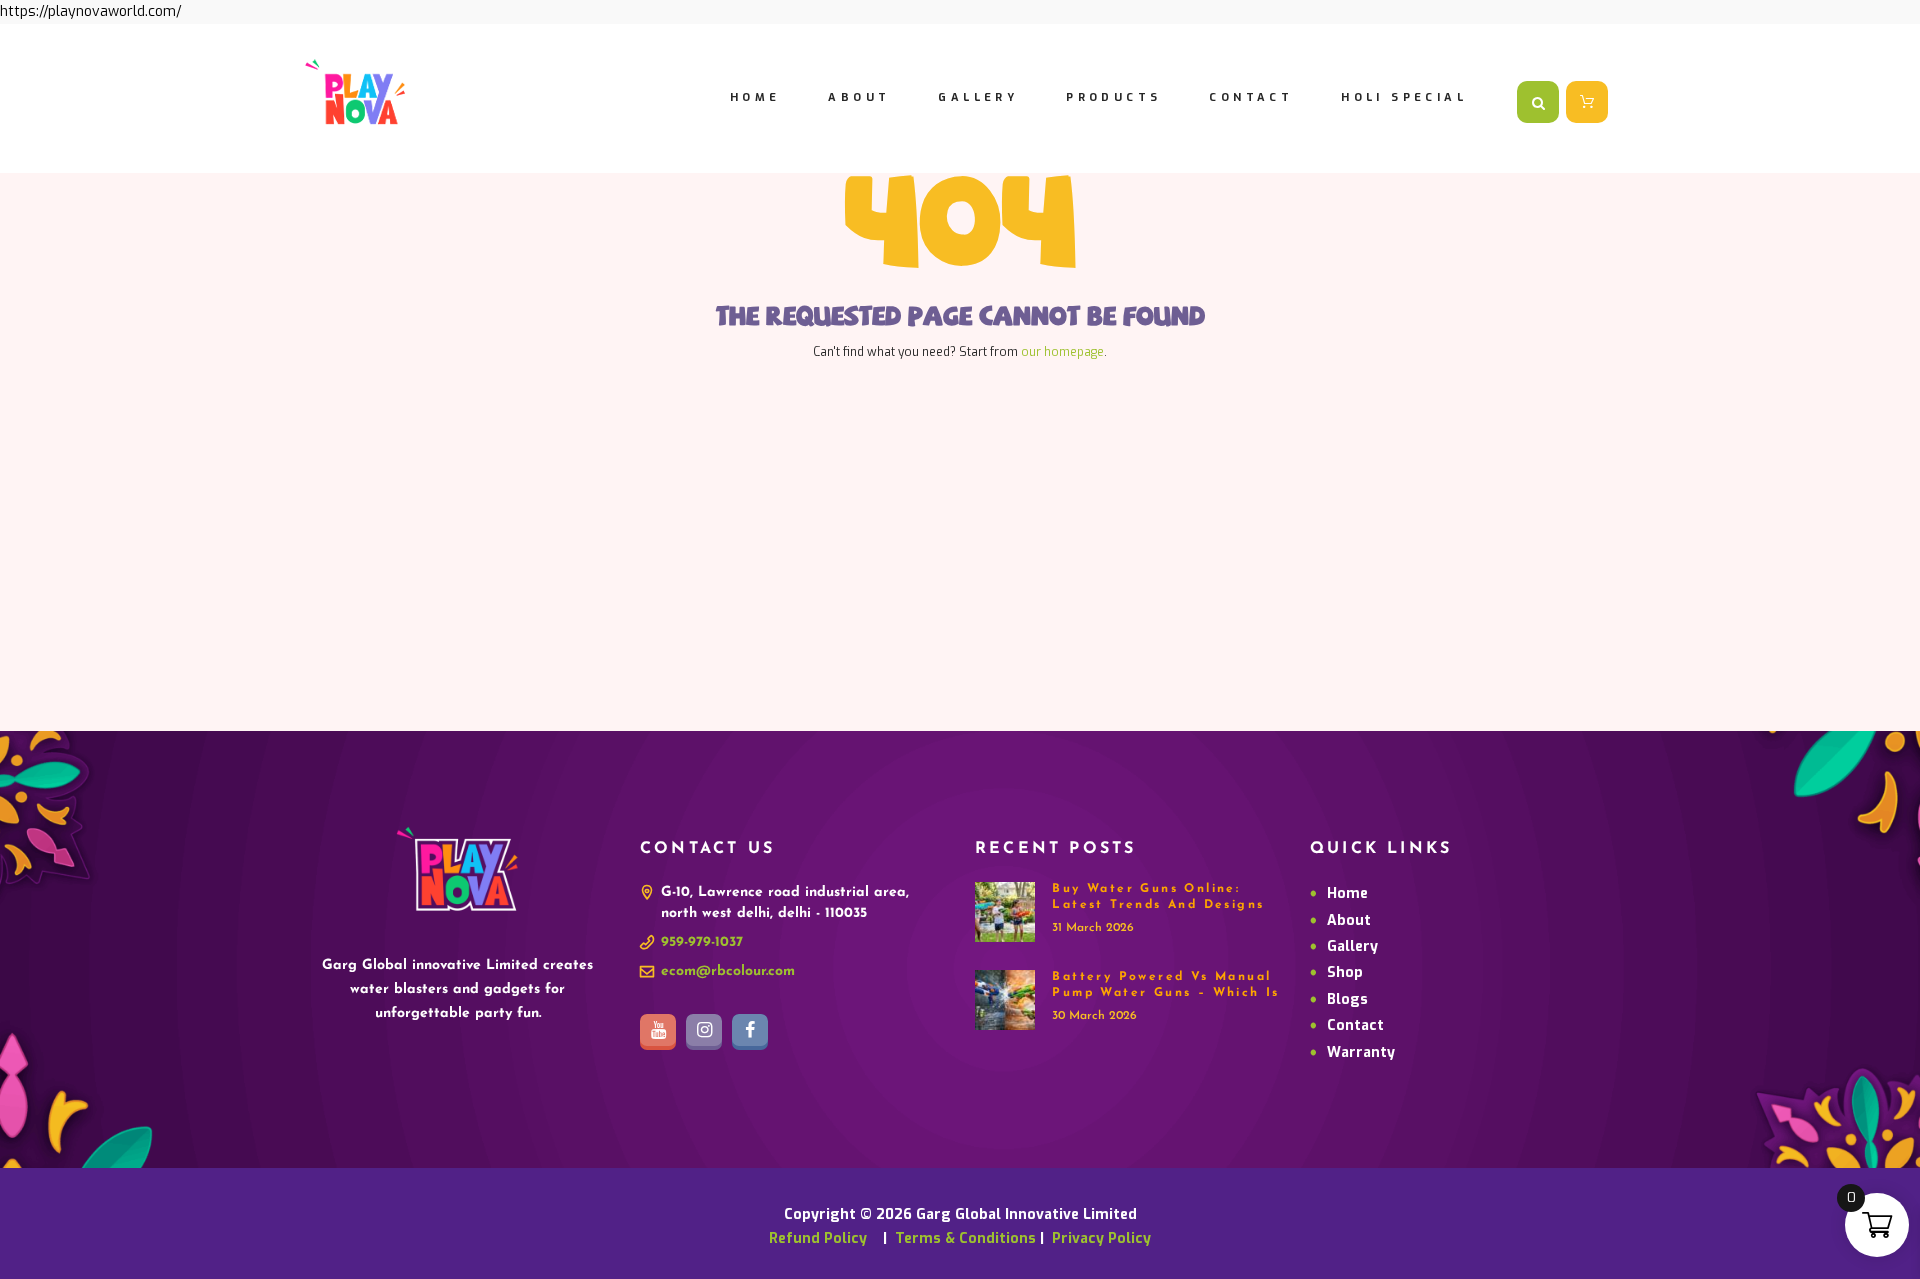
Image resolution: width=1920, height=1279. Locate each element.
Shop (1345, 972)
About (1349, 920)
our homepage (1062, 352)
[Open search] (1538, 102)
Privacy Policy (1101, 1238)
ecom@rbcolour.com (728, 971)
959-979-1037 (702, 942)
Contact (1355, 1025)
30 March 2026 (1094, 1016)
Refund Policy (824, 1238)
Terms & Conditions (965, 1238)
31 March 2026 (1093, 928)
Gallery (1352, 946)
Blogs (1347, 999)
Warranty (1361, 1052)
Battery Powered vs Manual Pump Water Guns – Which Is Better (1165, 992)
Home (1347, 893)
